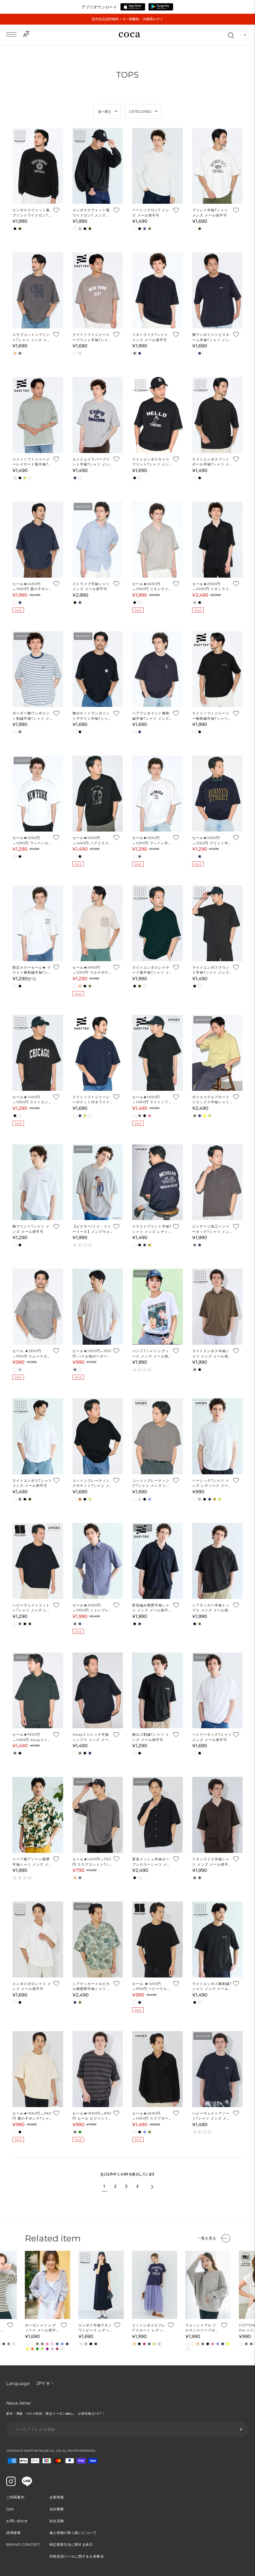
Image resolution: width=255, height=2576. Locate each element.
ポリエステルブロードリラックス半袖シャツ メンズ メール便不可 (211, 1100)
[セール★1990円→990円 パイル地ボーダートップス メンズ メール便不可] (98, 1307)
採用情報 (14, 2533)
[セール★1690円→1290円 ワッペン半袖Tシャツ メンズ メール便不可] (158, 794)
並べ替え (105, 112)
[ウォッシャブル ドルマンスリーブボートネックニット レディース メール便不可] (208, 2285)
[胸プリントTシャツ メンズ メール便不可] (38, 1182)
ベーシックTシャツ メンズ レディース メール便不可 (211, 1483)
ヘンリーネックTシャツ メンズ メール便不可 (212, 1737)
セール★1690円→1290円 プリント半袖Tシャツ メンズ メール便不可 (211, 841)
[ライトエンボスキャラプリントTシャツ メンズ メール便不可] (158, 415)
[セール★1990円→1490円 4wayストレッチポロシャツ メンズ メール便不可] (38, 1691)
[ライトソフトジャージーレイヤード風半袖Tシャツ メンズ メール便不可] (38, 415)
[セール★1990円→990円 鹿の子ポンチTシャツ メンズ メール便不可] (38, 2069)
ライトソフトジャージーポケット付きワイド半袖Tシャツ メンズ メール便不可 (92, 1100)
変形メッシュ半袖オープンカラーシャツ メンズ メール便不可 (151, 1862)
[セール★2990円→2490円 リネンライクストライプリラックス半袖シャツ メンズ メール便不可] (218, 540)
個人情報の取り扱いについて (73, 2533)
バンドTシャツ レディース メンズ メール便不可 (151, 1354)
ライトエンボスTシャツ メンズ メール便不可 (32, 1483)
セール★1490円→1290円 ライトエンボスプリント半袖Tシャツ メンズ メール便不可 (32, 1100)
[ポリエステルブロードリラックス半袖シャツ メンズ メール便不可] (218, 1053)
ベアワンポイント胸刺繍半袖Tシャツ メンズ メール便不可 (151, 716)
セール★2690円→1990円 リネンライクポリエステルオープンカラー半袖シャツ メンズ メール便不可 (151, 587)
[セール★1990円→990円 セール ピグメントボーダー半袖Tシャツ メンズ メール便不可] (98, 2069)
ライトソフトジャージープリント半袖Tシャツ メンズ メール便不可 (92, 337)
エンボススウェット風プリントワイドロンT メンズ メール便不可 (31, 213)
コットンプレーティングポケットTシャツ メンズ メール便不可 (91, 1483)
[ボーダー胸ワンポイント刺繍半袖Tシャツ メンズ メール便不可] (38, 669)
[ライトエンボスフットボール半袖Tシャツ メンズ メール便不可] (218, 415)
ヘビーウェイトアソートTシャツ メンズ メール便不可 (211, 2116)
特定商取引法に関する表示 (71, 2545)
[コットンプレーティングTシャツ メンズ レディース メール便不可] (158, 1436)
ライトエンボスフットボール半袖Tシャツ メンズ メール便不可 (211, 462)
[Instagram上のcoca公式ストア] (11, 2484)
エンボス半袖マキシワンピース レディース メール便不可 (95, 2328)
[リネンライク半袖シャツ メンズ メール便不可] (218, 1815)
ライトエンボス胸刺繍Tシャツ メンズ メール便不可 (212, 1987)
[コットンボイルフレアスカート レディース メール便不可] (155, 2285)
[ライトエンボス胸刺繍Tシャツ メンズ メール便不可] (218, 1939)
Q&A (10, 2509)
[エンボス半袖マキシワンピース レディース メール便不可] (101, 2285)
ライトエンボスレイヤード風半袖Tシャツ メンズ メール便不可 (151, 970)
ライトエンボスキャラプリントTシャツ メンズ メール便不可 (151, 462)
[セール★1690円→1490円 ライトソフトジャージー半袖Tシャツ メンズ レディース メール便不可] (158, 1053)
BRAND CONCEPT (23, 2545)
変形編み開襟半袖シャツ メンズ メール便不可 (151, 1608)
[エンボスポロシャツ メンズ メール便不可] (38, 1939)
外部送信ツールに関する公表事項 (77, 2556)
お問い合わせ (17, 2521)
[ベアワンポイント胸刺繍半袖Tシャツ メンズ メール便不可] (158, 669)
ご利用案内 (15, 2497)
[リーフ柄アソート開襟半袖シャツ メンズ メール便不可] (38, 1815)
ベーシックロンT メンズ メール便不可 (151, 213)
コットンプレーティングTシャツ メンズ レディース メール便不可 (151, 1483)
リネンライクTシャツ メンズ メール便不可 (150, 337)
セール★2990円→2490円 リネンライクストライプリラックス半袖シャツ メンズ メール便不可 (211, 587)
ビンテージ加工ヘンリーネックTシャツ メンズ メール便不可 (211, 1229)
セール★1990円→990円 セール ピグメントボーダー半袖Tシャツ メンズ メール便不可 (92, 2116)
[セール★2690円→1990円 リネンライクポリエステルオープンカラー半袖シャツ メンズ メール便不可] (158, 540)
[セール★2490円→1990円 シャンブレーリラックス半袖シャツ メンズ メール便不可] (98, 1561)
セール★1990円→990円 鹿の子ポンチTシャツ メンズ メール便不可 (32, 2116)
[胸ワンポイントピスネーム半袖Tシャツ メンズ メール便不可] (218, 290)
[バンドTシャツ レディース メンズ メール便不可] (158, 1307)
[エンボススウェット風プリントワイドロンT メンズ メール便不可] (38, 166)
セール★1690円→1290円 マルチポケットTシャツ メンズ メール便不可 (92, 970)
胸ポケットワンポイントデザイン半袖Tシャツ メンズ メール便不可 (92, 716)
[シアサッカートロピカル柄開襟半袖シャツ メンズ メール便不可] (98, 1939)
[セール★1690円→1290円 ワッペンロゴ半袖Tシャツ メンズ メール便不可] (38, 794)
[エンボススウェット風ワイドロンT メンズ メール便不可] (98, 166)
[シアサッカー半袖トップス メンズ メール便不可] (218, 1561)
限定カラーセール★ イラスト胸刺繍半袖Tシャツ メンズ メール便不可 (32, 970)
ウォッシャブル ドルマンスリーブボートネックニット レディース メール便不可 (202, 2328)
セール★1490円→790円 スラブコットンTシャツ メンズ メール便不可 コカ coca (92, 1862)
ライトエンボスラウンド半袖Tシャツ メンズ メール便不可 (211, 970)
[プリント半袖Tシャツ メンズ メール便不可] (218, 166)
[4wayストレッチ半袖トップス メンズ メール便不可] (98, 1691)
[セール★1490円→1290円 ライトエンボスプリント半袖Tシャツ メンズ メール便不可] (38, 1053)
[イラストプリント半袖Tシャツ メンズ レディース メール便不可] (158, 1182)
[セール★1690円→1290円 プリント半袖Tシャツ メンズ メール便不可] (218, 794)
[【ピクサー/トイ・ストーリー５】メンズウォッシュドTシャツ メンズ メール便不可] (98, 1182)
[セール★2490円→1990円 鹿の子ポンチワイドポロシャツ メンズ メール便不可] (38, 540)
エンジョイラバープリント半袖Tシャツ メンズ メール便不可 (91, 462)
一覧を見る (207, 2238)
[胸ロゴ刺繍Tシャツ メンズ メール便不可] (158, 1691)
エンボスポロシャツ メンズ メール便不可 (32, 1986)
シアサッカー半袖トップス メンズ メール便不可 (211, 1608)
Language (18, 2383)
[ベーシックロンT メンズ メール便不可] (158, 166)
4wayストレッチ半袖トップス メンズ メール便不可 (91, 1737)
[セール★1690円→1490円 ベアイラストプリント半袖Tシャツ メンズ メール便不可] (98, 794)
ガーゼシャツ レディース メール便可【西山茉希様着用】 (42, 2328)
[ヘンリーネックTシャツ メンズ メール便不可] (218, 1691)
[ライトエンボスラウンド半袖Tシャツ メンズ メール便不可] (218, 923)
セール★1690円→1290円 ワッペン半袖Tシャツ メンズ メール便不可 (151, 841)
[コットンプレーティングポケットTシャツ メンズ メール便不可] (98, 1436)
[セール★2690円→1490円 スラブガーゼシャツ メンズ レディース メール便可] (158, 2069)
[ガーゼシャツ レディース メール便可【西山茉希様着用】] (48, 2285)
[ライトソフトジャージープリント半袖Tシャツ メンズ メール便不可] (98, 290)
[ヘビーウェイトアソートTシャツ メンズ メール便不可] (218, 2069)
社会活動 (57, 2521)
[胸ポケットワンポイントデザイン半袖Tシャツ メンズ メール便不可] (98, 669)
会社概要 (57, 2509)
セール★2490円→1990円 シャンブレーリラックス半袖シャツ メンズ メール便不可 (91, 1608)
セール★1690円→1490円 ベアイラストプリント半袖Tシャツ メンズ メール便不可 (92, 841)
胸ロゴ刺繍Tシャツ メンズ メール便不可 (151, 1737)
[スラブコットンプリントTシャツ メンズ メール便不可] (38, 290)
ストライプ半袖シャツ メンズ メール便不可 (91, 587)
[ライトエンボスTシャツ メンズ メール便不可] (38, 1436)
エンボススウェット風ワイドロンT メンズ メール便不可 (92, 213)
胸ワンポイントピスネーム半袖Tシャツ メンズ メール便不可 (211, 337)
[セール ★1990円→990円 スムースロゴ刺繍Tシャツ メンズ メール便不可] (38, 1307)
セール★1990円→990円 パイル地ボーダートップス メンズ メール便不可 (92, 1354)
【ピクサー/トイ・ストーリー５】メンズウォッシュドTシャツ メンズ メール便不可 (92, 1229)
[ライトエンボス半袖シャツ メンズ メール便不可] (218, 1307)
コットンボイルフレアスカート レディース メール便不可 (149, 2328)
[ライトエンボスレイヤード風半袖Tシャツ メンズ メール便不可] (158, 923)
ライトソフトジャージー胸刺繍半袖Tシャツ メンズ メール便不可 (211, 716)
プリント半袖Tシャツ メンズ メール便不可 (210, 213)
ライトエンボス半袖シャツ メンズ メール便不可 (211, 1354)
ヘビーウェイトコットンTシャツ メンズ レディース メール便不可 (32, 1608)
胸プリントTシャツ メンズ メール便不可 (31, 1229)
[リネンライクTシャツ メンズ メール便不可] (158, 290)
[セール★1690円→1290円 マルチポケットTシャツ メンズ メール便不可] (98, 923)
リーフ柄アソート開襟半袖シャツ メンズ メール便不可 (31, 1862)
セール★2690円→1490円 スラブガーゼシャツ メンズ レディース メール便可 (150, 2116)
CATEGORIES (140, 112)
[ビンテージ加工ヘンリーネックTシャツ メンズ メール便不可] (218, 1182)
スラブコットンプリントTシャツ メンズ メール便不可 (32, 337)
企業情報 (57, 2497)
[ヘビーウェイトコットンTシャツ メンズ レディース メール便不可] (38, 1561)
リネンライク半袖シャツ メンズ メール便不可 (211, 1862)
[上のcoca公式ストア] (27, 2485)
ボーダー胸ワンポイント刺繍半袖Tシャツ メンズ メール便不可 (31, 716)
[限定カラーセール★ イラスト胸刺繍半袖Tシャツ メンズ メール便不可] (38, 923)
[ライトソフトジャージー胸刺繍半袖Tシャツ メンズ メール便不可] (218, 669)
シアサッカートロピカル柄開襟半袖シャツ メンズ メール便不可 (92, 1987)
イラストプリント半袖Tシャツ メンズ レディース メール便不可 (152, 1229)
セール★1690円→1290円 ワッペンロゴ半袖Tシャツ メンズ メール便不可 (31, 841)
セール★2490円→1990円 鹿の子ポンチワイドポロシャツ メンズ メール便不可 (32, 587)
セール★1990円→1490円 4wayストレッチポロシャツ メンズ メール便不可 (32, 1737)
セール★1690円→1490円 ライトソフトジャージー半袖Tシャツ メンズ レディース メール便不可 (152, 1100)
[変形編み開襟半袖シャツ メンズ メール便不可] (158, 1561)
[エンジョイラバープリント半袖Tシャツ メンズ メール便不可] (98, 415)
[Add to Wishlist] (56, 210)
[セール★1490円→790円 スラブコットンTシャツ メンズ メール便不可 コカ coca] (98, 1815)
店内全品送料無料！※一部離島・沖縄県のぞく (127, 19)
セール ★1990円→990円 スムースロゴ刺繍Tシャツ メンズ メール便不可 (32, 1354)
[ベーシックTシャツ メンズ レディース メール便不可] (218, 1436)
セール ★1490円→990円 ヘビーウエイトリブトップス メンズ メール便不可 (151, 1987)
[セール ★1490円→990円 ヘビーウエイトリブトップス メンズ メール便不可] (158, 1939)
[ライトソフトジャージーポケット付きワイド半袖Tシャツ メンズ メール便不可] (98, 1053)
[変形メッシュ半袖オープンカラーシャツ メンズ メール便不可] (158, 1815)
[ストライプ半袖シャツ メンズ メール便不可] (98, 540)
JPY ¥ (43, 2383)
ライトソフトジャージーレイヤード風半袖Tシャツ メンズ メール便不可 (32, 462)
